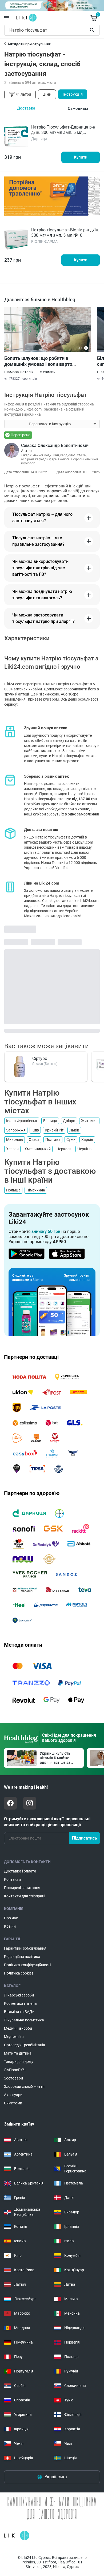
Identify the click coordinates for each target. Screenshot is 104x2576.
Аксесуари (13, 2095)
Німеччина (36, 1190)
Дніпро (69, 1121)
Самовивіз (78, 108)
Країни (10, 1926)
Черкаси (64, 1149)
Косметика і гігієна (20, 2003)
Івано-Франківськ (22, 1121)
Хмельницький (38, 1149)
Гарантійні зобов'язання (25, 1948)
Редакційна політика (22, 1957)
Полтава (53, 1140)
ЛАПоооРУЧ (15, 2070)
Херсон (12, 1149)
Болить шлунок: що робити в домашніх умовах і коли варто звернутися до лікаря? (38, 361)
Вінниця (50, 1121)
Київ (35, 1130)
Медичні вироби (18, 2028)
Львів (74, 1130)
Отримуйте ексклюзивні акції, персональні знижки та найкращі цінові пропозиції (47, 1822)
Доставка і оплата (20, 1871)
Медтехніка (14, 2037)
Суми (71, 1140)
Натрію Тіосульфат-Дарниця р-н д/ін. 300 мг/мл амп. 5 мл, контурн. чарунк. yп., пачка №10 (63, 132)
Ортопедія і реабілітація (25, 2045)
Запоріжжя (16, 1130)
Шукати (93, 30)
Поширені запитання (22, 1888)
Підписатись (85, 1838)
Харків (87, 1140)
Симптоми (13, 2103)
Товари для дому (19, 2062)
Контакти (12, 1879)
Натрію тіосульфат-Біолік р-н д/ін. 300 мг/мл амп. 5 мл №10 (65, 233)
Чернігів (84, 1149)
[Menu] (7, 18)
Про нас (11, 1918)
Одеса (34, 1140)
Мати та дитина (18, 2053)
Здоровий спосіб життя (24, 2086)
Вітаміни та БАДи (19, 2012)
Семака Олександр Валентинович (55, 445)
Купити (81, 157)
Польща (13, 1190)
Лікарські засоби (19, 1995)
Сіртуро (40, 1058)
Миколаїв (15, 1140)
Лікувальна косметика (24, 2020)
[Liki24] (17, 2536)
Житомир (89, 1121)
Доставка (26, 108)
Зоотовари (13, 2078)
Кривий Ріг (54, 1130)
